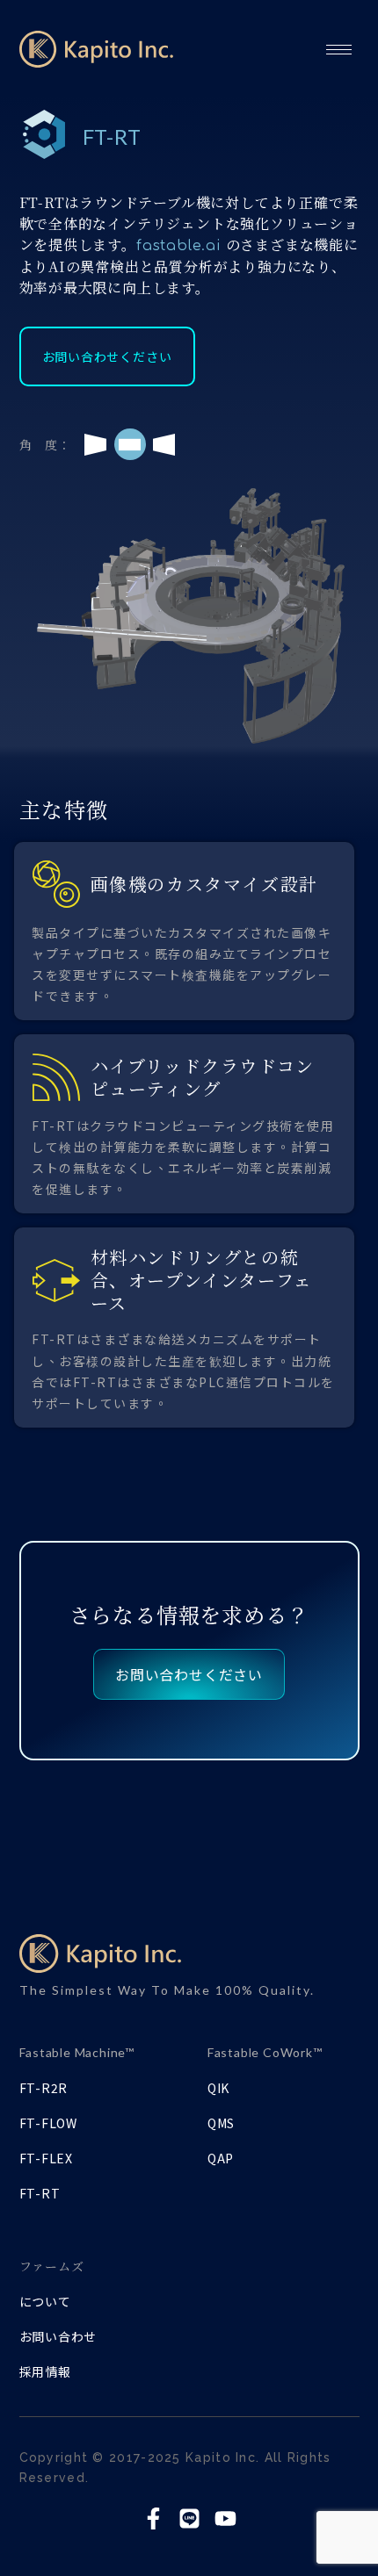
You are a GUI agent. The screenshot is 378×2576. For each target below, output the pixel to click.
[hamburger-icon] (339, 49)
